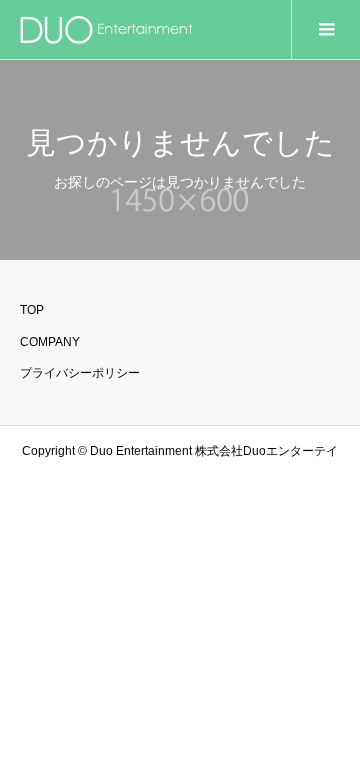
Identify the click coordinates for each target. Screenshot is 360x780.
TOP (32, 310)
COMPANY (50, 342)
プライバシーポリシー (80, 373)
